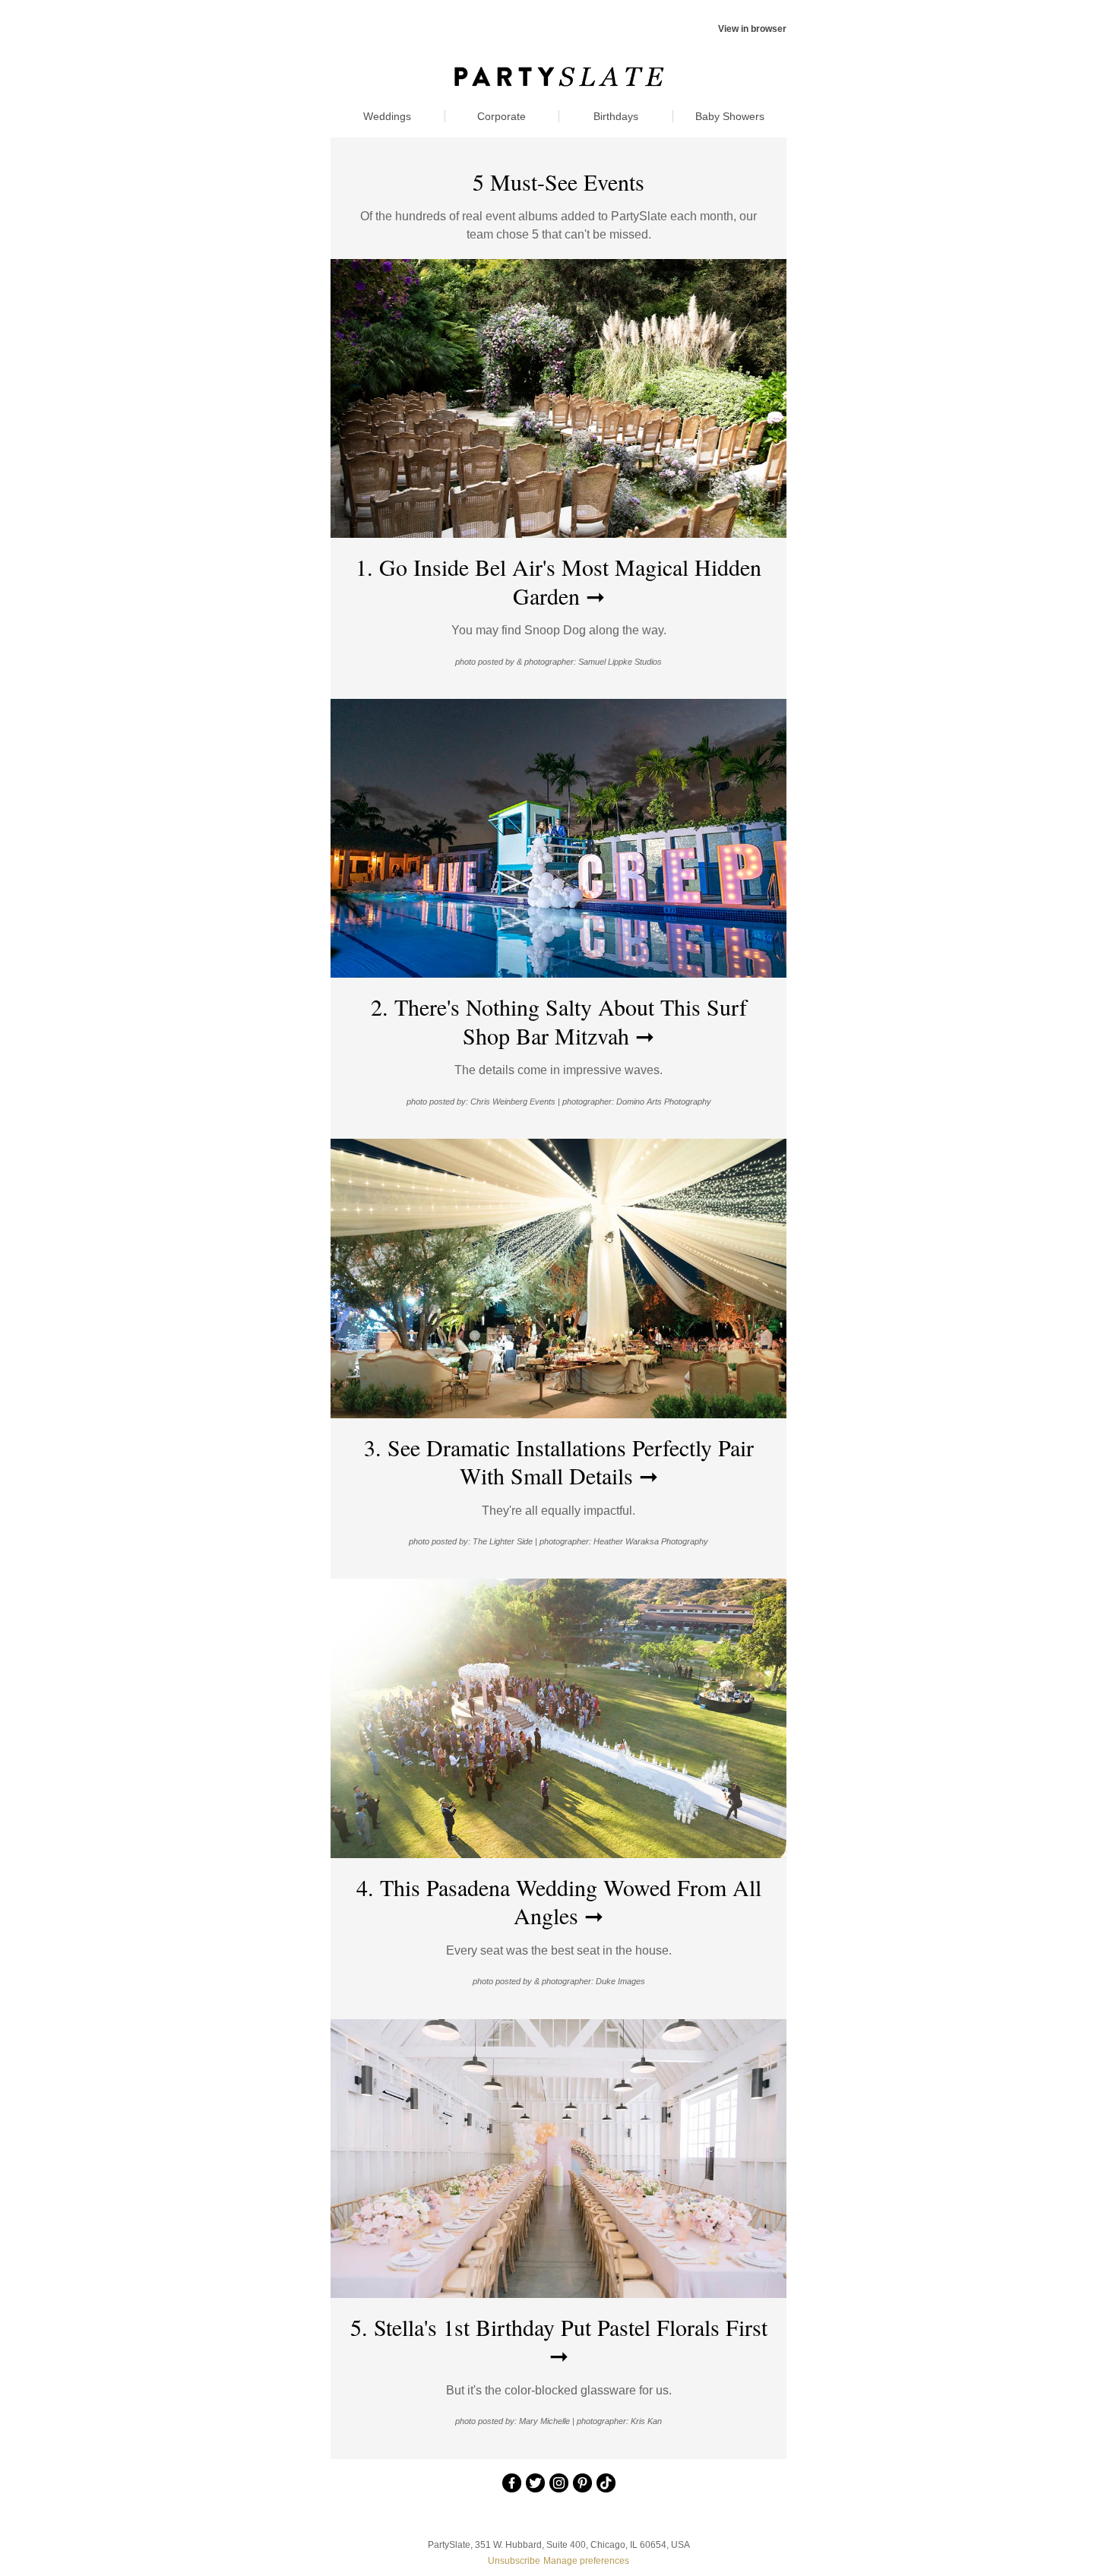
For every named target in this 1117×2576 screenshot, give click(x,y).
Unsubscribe (514, 2561)
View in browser (752, 29)
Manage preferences (586, 2561)
